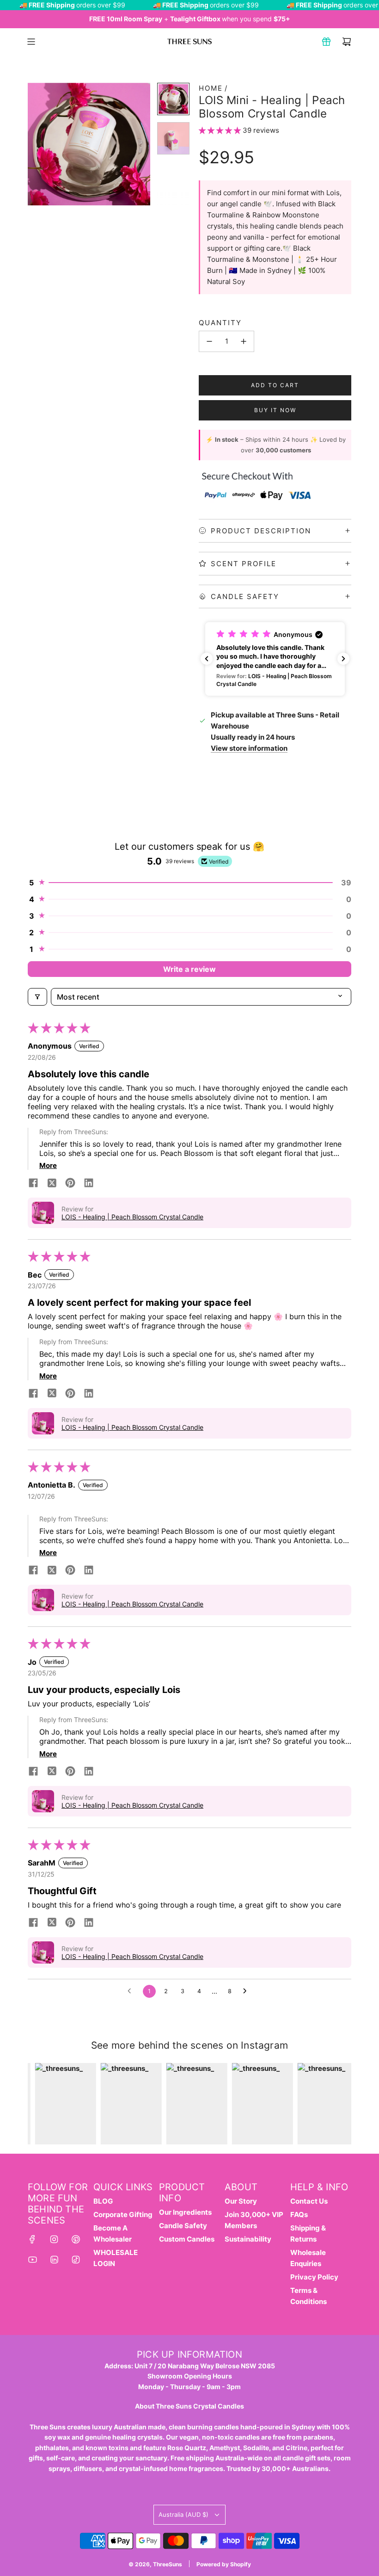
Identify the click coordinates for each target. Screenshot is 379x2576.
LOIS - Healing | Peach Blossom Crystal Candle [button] (132, 1217)
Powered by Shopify (224, 2564)
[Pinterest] (76, 2239)
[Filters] (37, 997)
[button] (35, 144)
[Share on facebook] (33, 1184)
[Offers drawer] (326, 42)
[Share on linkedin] (89, 1184)
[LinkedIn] (54, 2260)
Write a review (189, 969)
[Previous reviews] (207, 659)
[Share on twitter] (52, 1184)
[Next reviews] (343, 659)
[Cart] (347, 42)
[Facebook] (32, 2239)
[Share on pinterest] (70, 1184)
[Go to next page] (247, 1991)
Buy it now (275, 410)
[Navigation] (31, 42)
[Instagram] (54, 2239)
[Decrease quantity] (209, 341)
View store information (249, 748)
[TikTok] (76, 2260)
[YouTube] (32, 2260)
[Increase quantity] (244, 341)
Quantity (220, 323)
